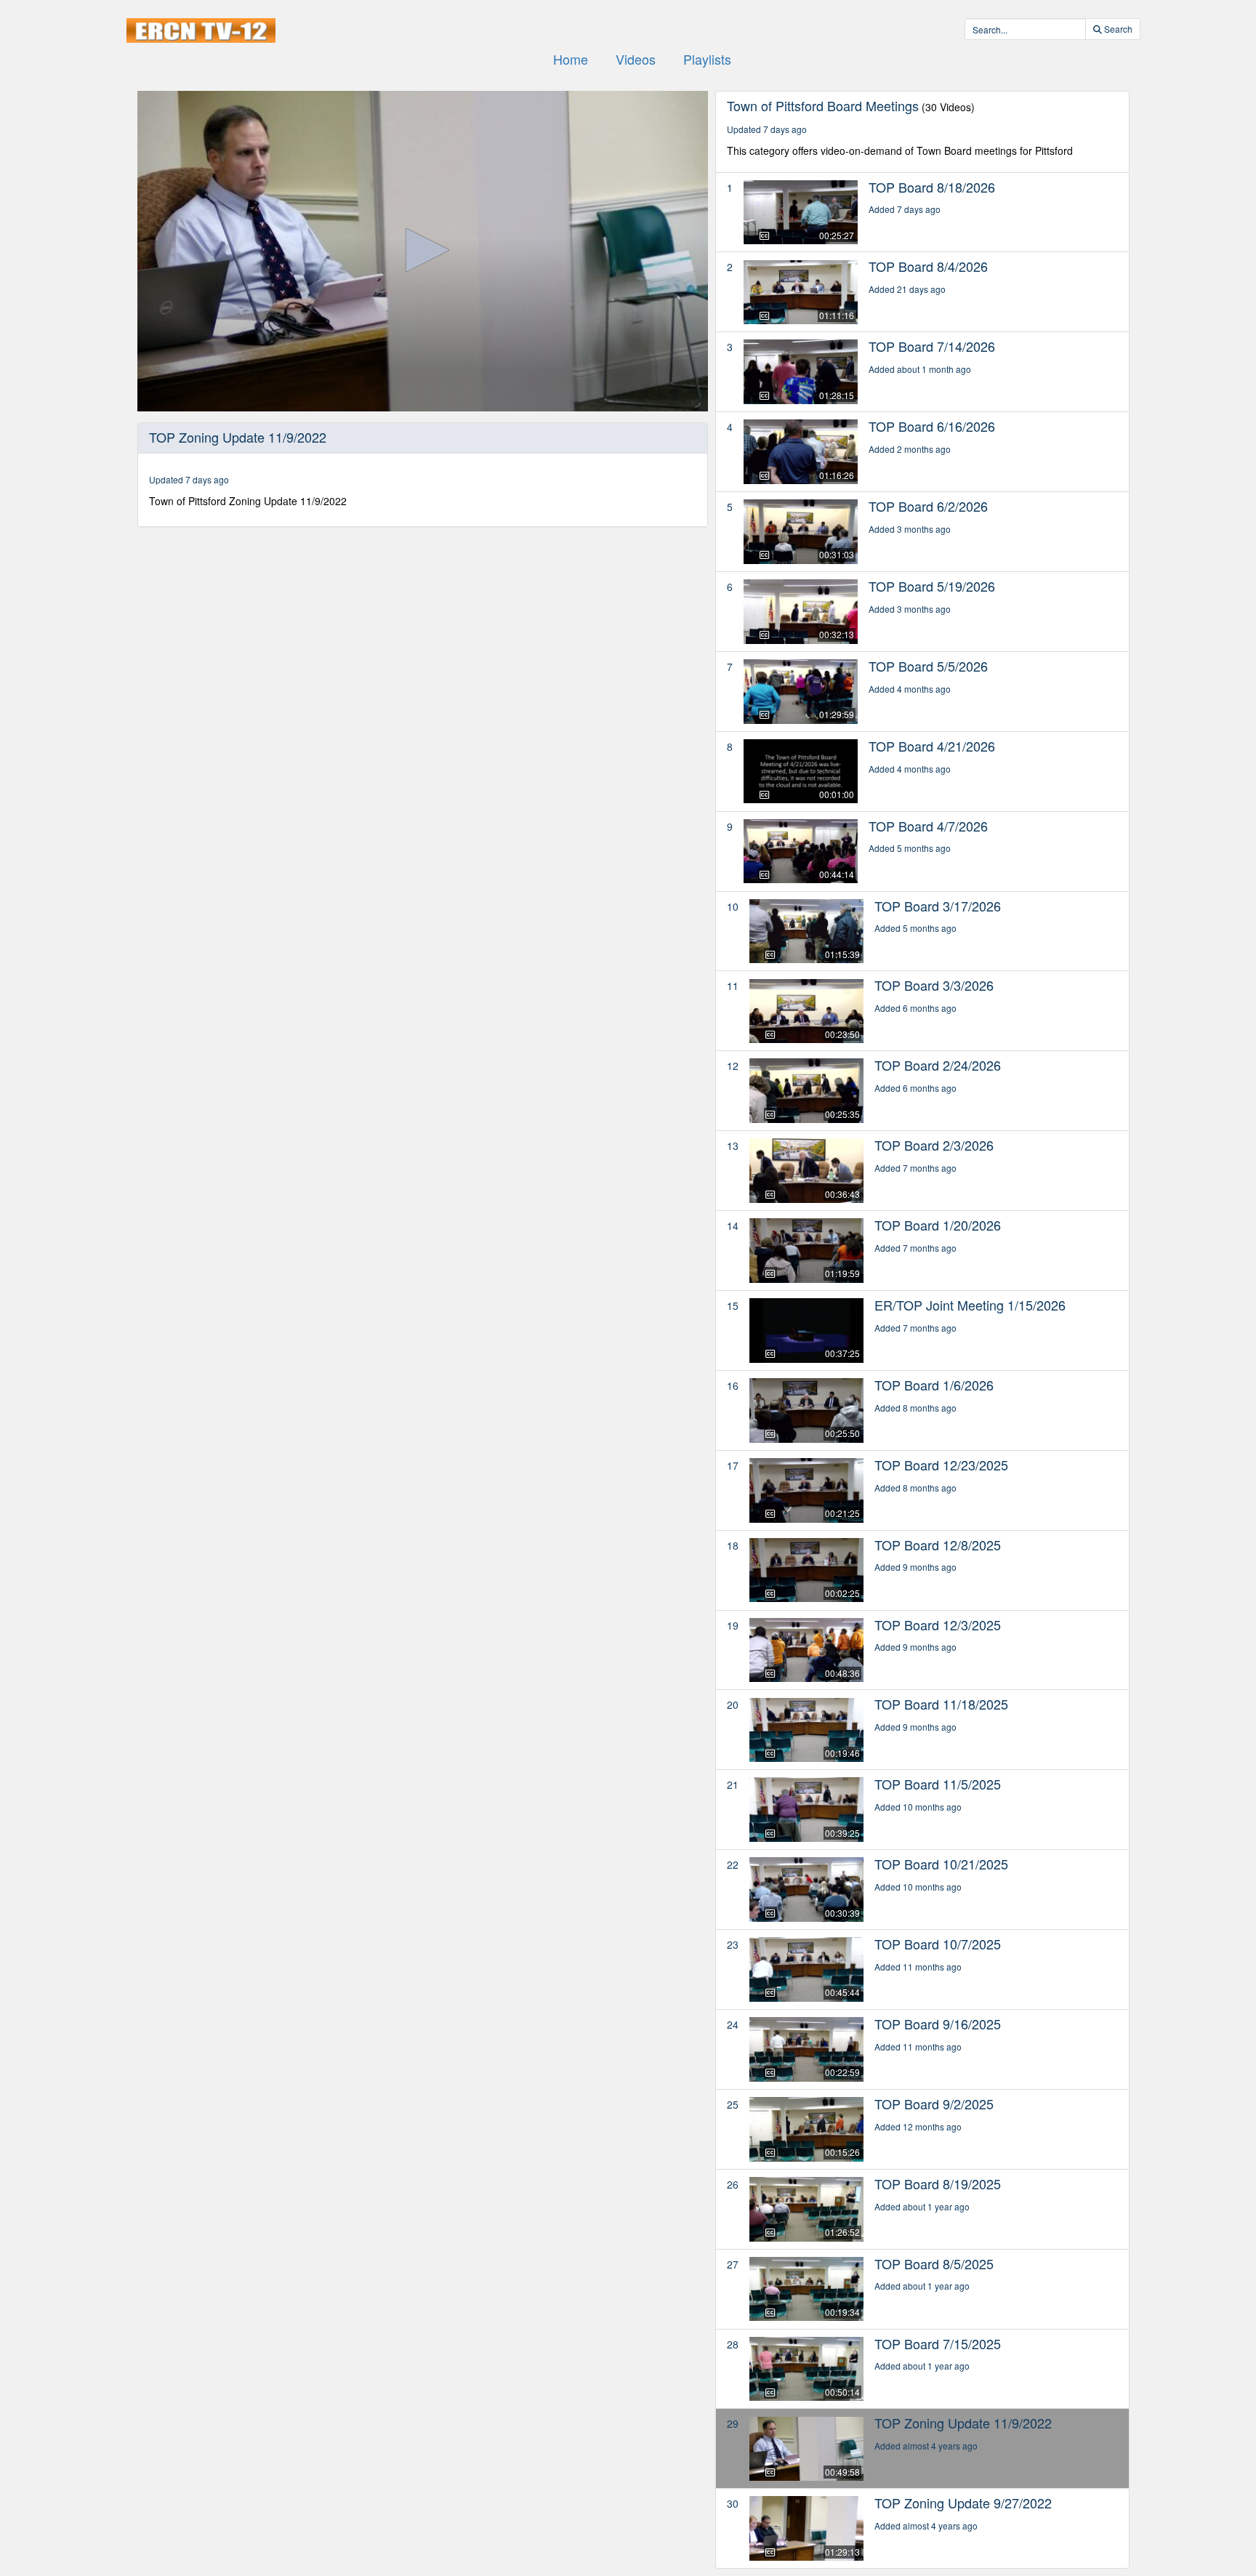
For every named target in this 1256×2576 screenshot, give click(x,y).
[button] (422, 250)
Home (571, 59)
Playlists (707, 59)
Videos (636, 59)
